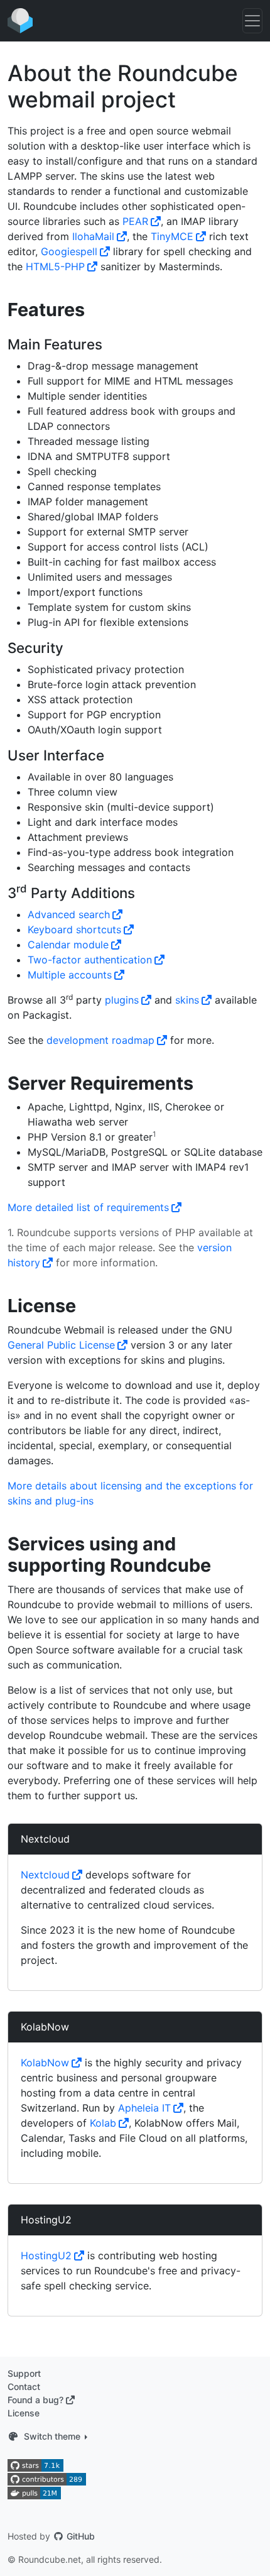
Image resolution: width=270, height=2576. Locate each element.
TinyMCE (172, 236)
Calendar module (68, 945)
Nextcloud (45, 1839)
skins (187, 1000)
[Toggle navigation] (252, 21)
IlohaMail (93, 236)
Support (24, 2373)
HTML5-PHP (55, 266)
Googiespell (69, 251)
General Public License (61, 1345)
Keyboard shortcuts (74, 929)
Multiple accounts (70, 975)
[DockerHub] (34, 2492)
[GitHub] (35, 2464)
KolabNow (45, 2027)
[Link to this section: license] (85, 1307)
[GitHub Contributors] (47, 2478)
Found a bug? (35, 2400)
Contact (24, 2387)
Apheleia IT (144, 2108)
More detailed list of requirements (88, 1207)
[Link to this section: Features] (94, 311)
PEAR (135, 221)
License (24, 2413)
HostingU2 (46, 2220)
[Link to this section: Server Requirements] (202, 1084)
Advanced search (69, 914)
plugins (122, 1000)
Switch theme (52, 2436)
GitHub (79, 2536)
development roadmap (100, 1040)
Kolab (103, 2123)
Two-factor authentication (90, 960)
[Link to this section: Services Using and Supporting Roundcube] (220, 1566)
